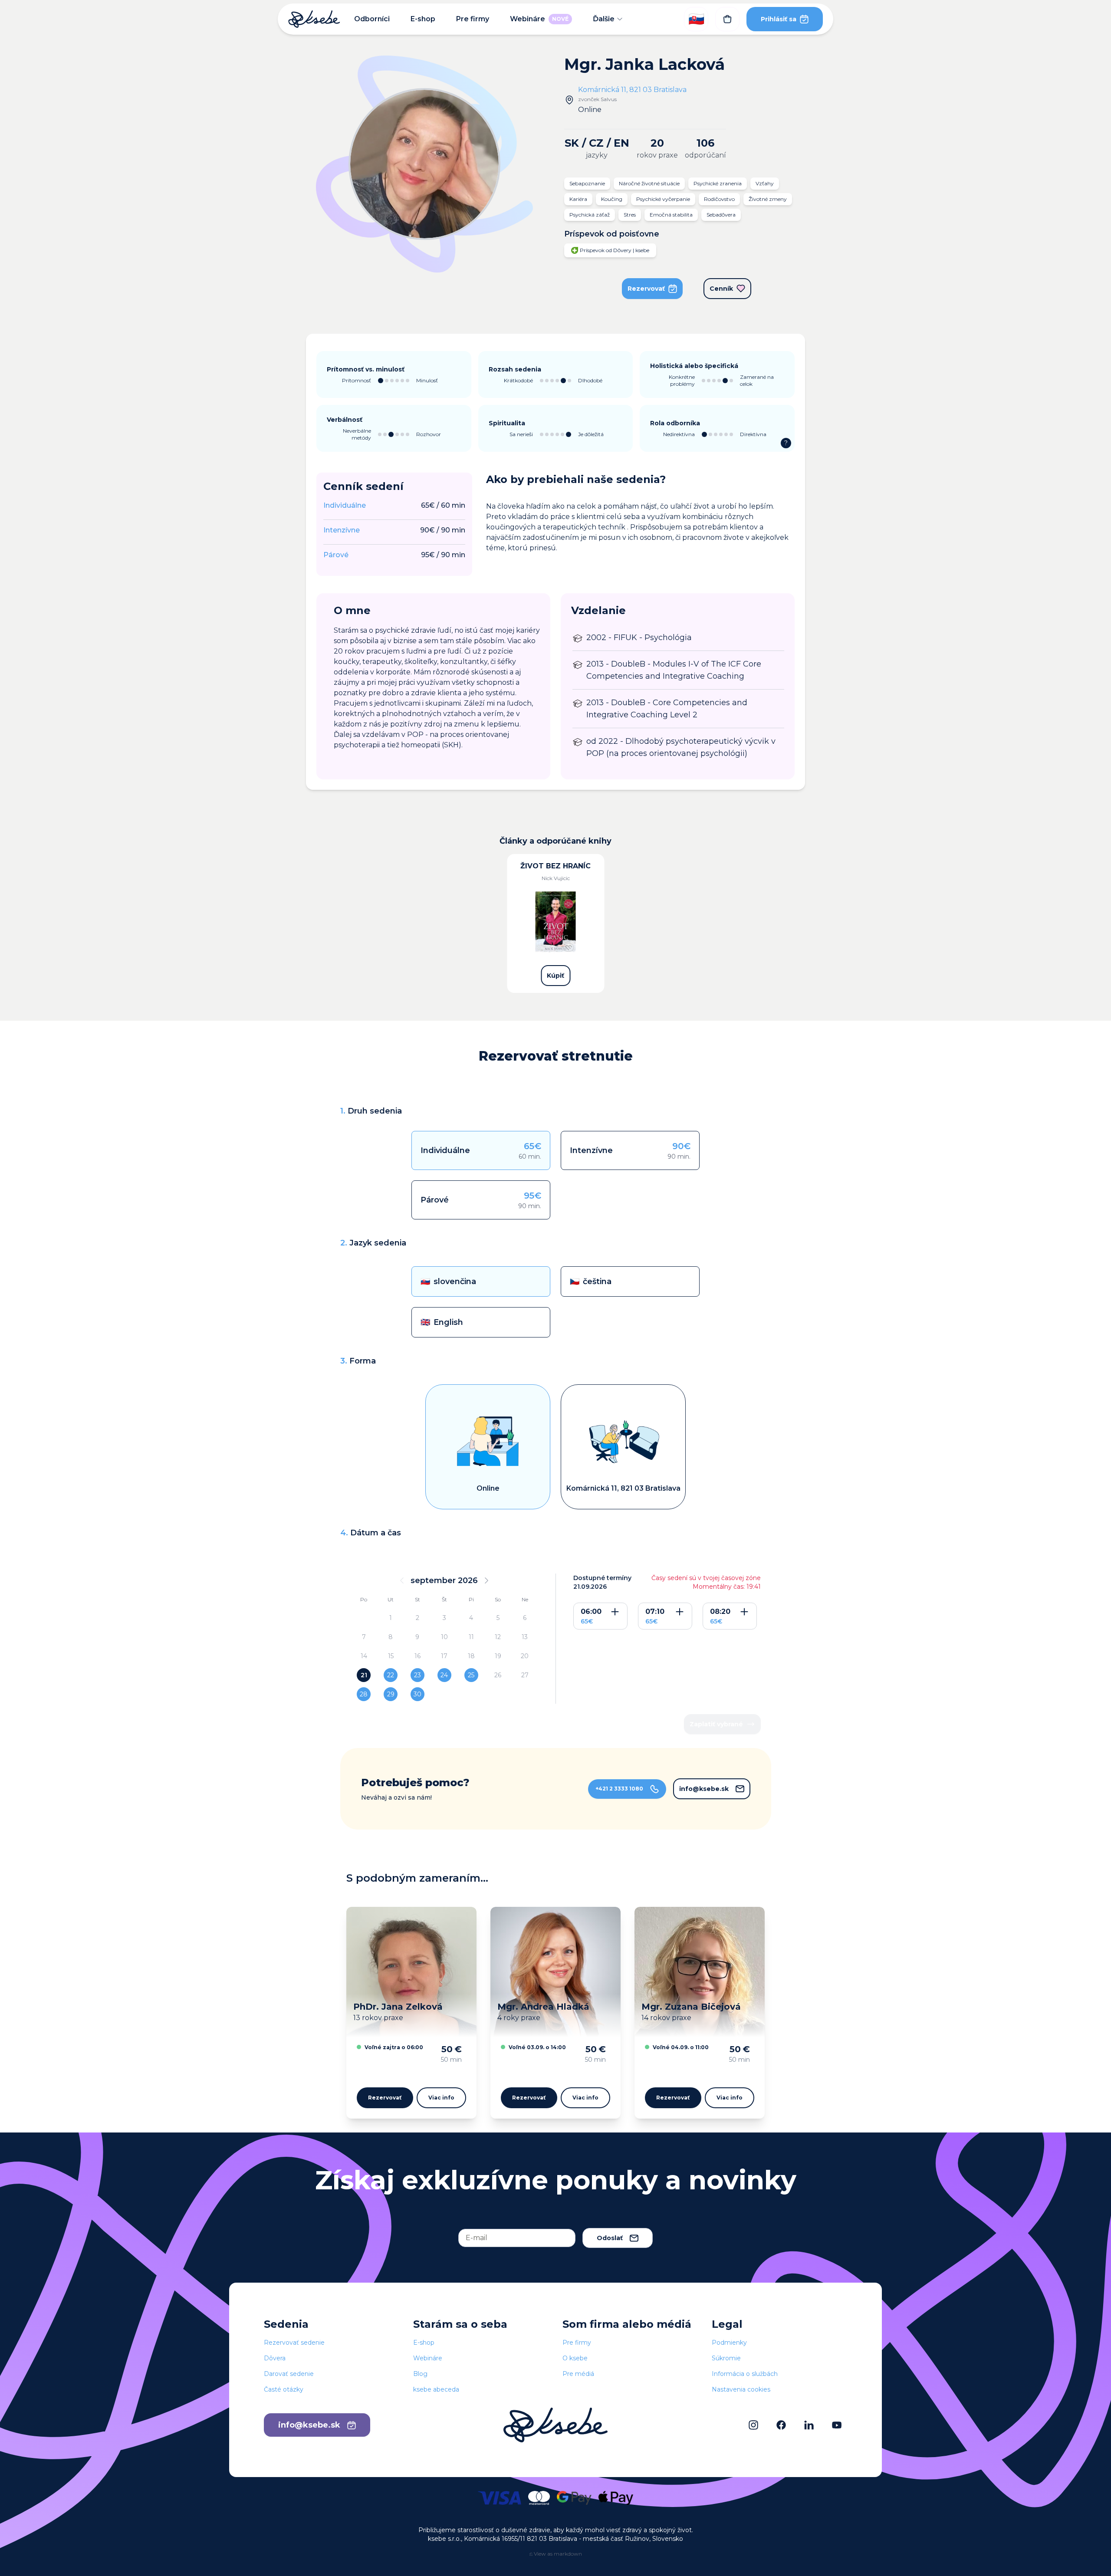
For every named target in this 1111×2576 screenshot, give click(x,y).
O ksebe (575, 2358)
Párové (336, 555)
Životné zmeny (768, 199)
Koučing (612, 199)
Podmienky (729, 2343)
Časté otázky (284, 2389)
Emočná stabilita (671, 215)
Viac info (441, 2098)
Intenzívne (342, 530)
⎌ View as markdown (556, 2554)
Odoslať (610, 2238)
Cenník (721, 289)
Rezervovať (646, 289)
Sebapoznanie (587, 183)
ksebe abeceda (436, 2389)
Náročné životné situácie (649, 183)
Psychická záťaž (590, 215)
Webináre (539, 19)
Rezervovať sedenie (294, 2343)
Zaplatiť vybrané (716, 1724)
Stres (630, 215)
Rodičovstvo (719, 199)
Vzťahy (765, 183)
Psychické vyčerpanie (663, 199)
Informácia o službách (745, 2374)
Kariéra (578, 199)
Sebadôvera (721, 215)
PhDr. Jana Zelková (398, 2007)
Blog (420, 2374)
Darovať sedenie (289, 2374)
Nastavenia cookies (741, 2389)
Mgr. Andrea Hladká (543, 2007)
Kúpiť (555, 976)
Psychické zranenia (718, 183)
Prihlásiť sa (779, 19)
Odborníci (372, 19)
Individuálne (345, 505)
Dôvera (275, 2358)
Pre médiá (578, 2374)
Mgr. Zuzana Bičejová (691, 2007)
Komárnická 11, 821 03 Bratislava (632, 90)
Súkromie (726, 2358)
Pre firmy (473, 19)
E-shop (423, 19)
